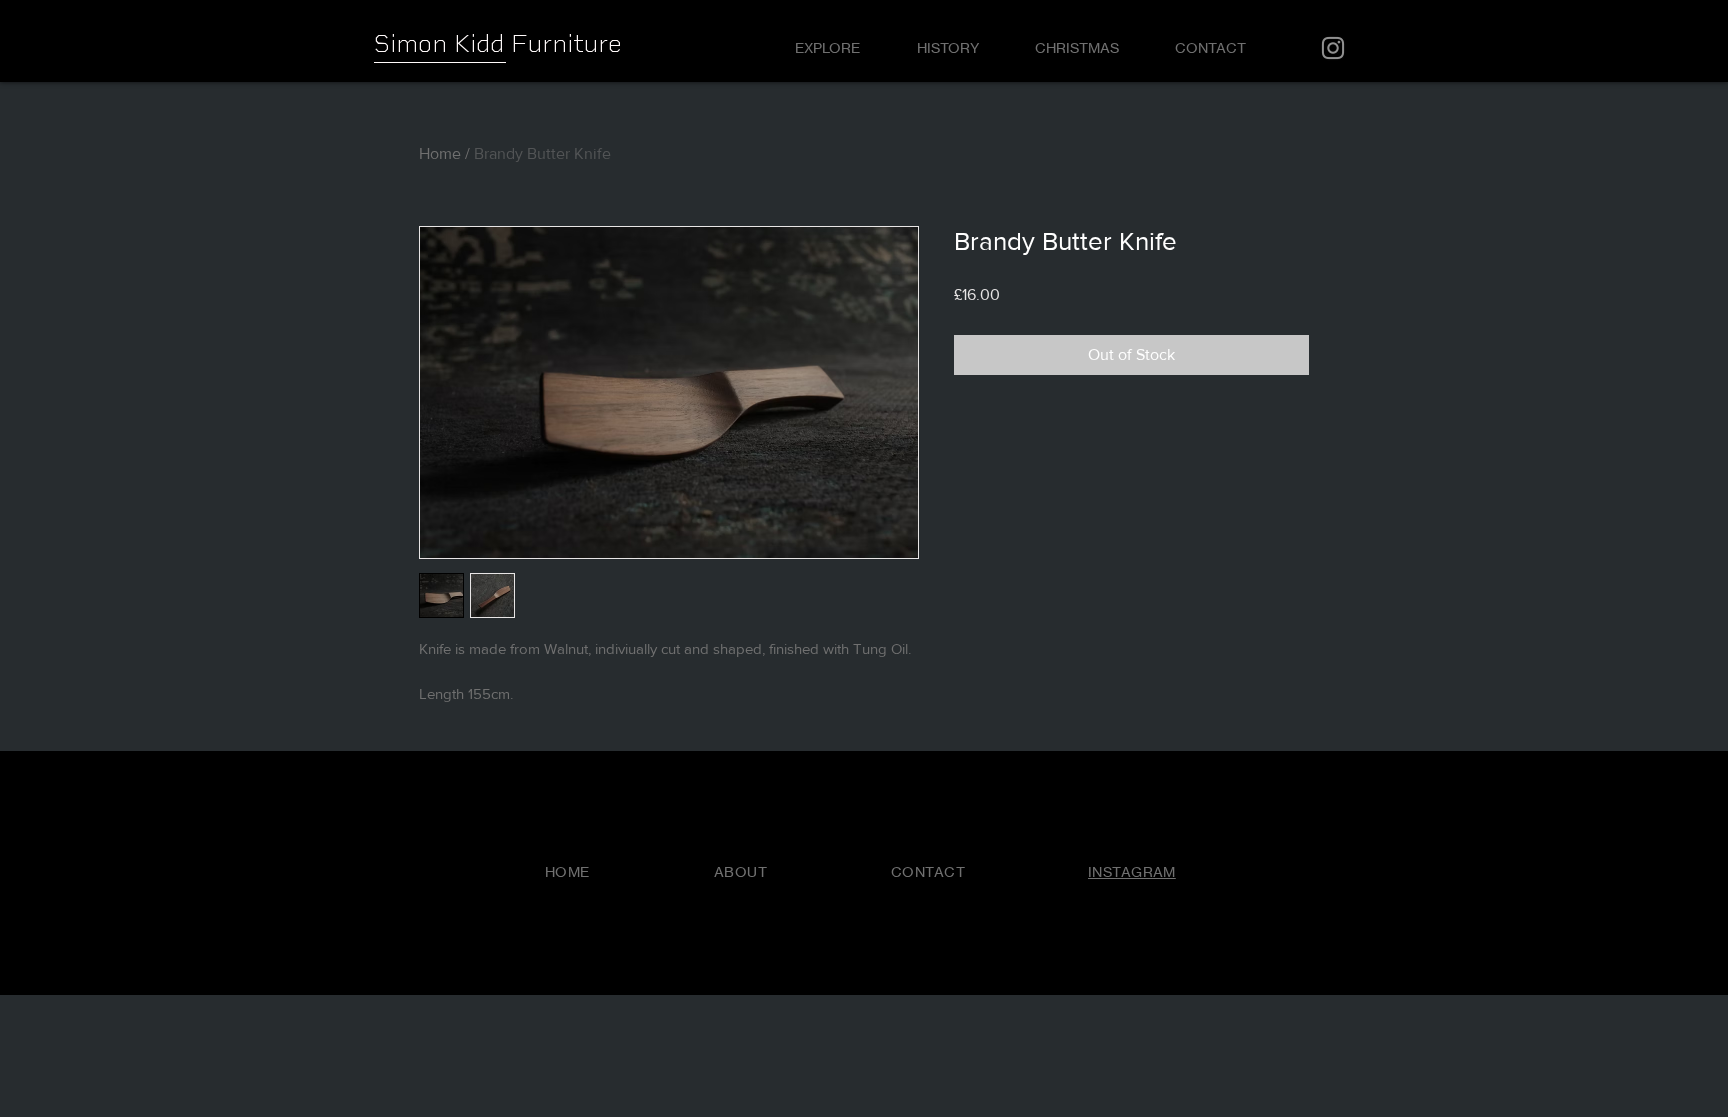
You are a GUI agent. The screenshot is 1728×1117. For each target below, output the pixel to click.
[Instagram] (1333, 48)
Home (440, 153)
